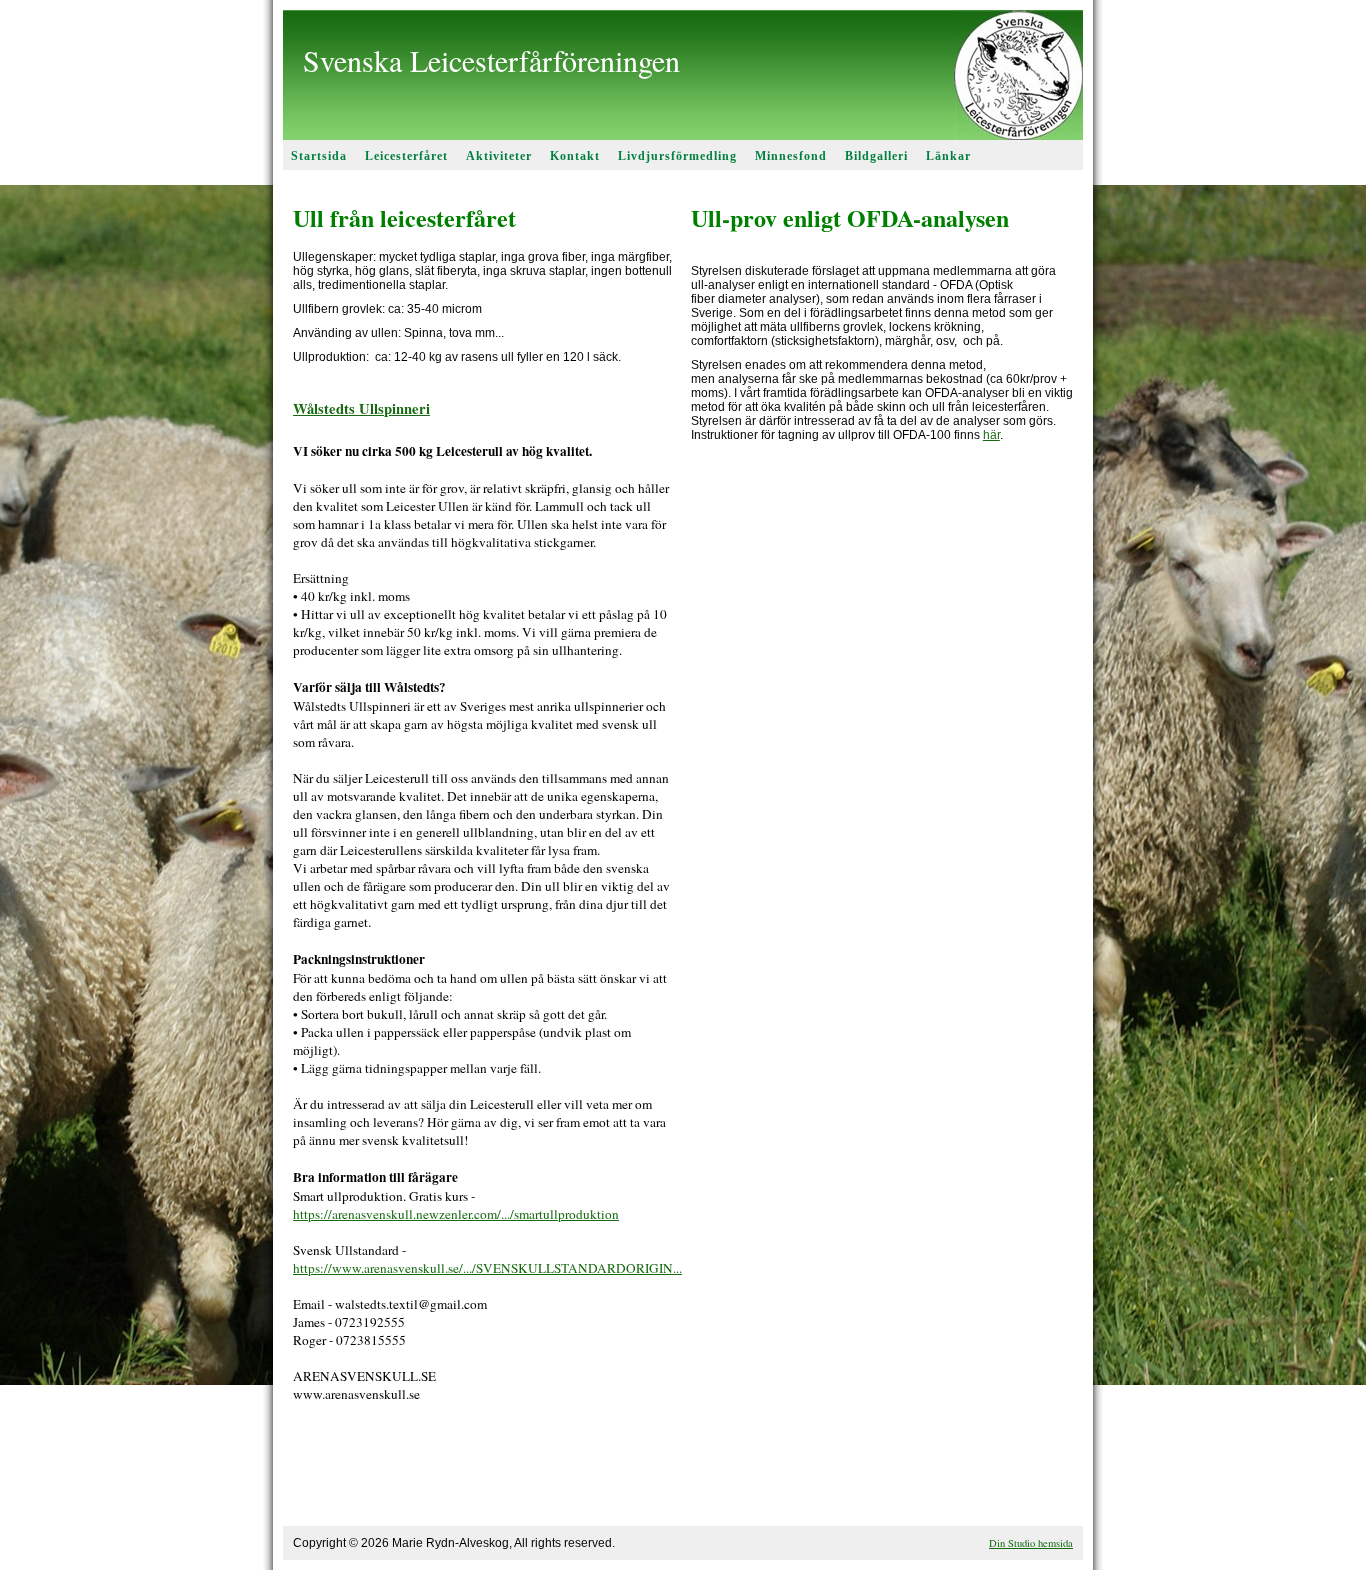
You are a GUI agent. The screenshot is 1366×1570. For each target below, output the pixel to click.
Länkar (948, 156)
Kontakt (575, 156)
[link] (361, 408)
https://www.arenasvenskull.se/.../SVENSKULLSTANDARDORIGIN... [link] (487, 1268)
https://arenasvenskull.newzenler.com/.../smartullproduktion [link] (456, 1214)
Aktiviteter (499, 156)
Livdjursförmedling (677, 156)
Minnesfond (791, 156)
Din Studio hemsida (1031, 1543)
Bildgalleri (876, 156)
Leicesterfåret (406, 156)
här (991, 435)
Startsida (319, 156)
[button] (484, 1475)
